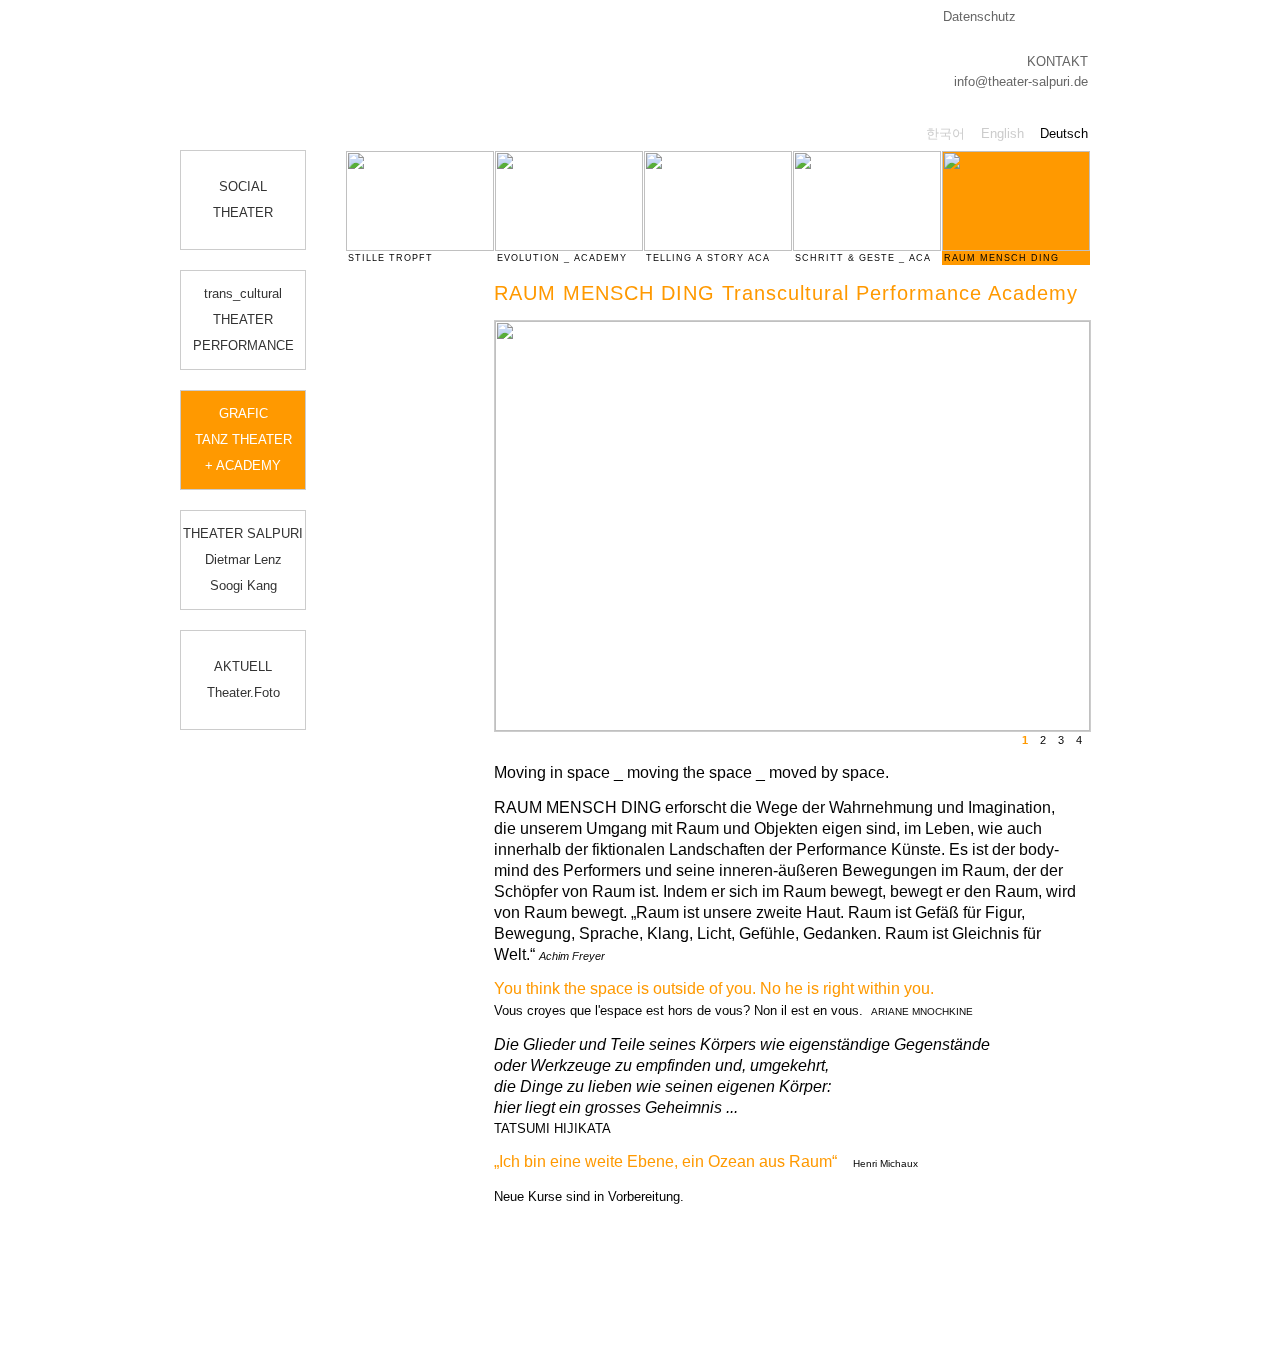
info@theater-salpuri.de (1021, 81)
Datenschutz (979, 16)
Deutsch (1064, 133)
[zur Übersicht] (1102, 327)
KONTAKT (1057, 61)
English (1002, 133)
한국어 (945, 133)
